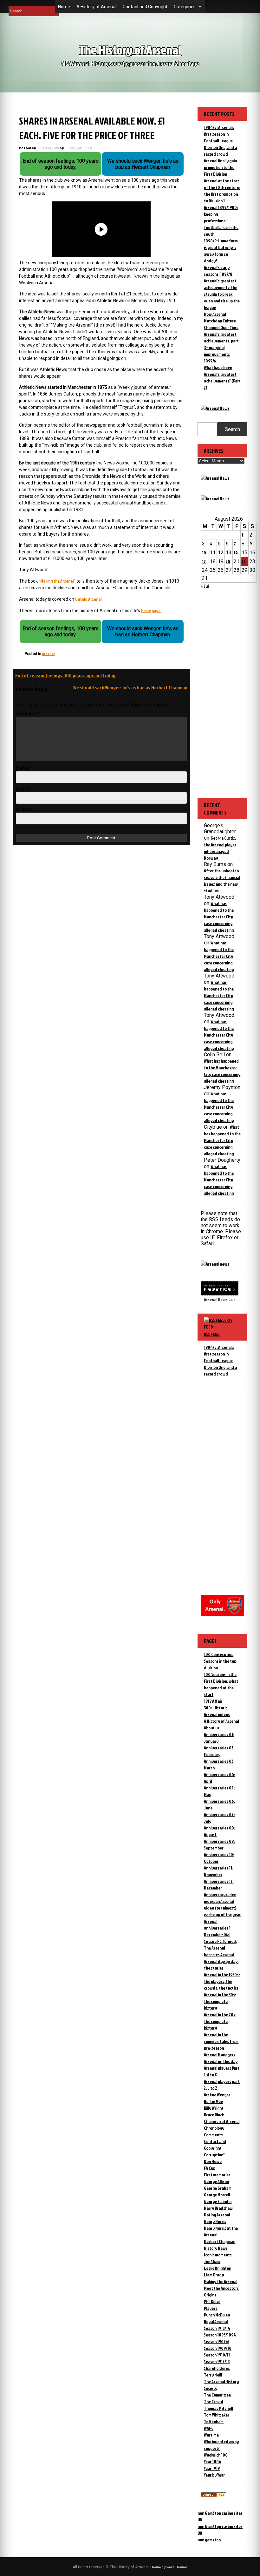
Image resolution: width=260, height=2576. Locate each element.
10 (204, 553)
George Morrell (217, 2195)
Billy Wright (214, 2108)
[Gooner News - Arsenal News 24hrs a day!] (215, 499)
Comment (28, 714)
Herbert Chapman (220, 2241)
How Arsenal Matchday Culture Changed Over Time (221, 321)
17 (204, 561)
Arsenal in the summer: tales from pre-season (221, 2041)
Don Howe (213, 2161)
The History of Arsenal (130, 50)
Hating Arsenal (217, 2215)
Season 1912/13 (217, 2361)
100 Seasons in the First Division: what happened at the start (221, 1684)
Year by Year (214, 2475)
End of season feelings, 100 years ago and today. (66, 675)
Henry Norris (215, 2221)
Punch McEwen (217, 2315)
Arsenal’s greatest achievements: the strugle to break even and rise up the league (222, 294)
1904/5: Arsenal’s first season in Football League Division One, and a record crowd (220, 141)
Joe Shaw (212, 2261)
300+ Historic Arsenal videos (217, 1711)
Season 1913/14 (217, 2328)
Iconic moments (218, 2255)
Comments (213, 2135)
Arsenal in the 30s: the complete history (220, 2001)
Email (24, 789)
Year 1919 (212, 2468)
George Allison (216, 2181)
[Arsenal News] (215, 408)
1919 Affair (213, 1701)
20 (228, 561)
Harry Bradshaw (218, 2208)
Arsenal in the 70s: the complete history (220, 2021)
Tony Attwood (81, 148)
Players (211, 2308)
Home (64, 7)
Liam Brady (214, 2275)
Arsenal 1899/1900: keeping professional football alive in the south (221, 221)
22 (244, 561)
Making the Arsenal (221, 2281)
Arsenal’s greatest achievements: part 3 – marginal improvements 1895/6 (221, 347)
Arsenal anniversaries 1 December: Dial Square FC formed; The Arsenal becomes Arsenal (220, 1938)
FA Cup (210, 2168)
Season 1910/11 (217, 2355)
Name (24, 768)
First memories (217, 2175)
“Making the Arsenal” (57, 581)
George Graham (218, 2188)
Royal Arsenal (216, 2321)
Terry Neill (213, 2375)
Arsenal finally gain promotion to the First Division (220, 167)
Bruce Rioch (214, 2115)
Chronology (214, 2128)
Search (232, 429)
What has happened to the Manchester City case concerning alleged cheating (219, 917)
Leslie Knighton (218, 2268)
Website (25, 810)
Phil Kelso (212, 2301)
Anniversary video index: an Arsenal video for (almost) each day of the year (222, 1904)
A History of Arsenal (96, 7)
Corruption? (214, 2155)
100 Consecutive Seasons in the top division (220, 1661)
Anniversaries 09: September (219, 1844)
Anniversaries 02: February (219, 1751)
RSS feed (212, 1334)
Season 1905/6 (217, 2341)
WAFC (209, 2428)
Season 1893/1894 (220, 2335)
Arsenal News (216, 1299)
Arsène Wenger (217, 2095)
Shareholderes (217, 2368)
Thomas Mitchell (218, 2408)
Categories (185, 7)
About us (212, 1728)
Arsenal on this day (221, 2061)
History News (216, 2248)
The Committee (217, 2395)
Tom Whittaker (217, 2415)
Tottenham (214, 2421)
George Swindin (218, 2201)
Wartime (211, 2435)
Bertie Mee (213, 2101)
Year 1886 (212, 2461)
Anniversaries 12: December (219, 1884)
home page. (151, 610)
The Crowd (214, 2401)
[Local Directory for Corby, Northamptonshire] (213, 2495)
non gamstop (209, 2540)
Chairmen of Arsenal (222, 2121)
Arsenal (48, 654)
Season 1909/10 (218, 2348)
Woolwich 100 (216, 2455)
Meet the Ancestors (221, 2288)
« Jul (205, 586)
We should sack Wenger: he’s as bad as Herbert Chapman (130, 687)
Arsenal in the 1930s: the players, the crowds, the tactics (222, 1981)
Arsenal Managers (220, 2055)
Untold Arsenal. (89, 599)
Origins (210, 2295)
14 (236, 553)
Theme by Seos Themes (169, 2567)
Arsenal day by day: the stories (221, 1964)
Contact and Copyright (145, 7)
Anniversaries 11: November (218, 1871)
